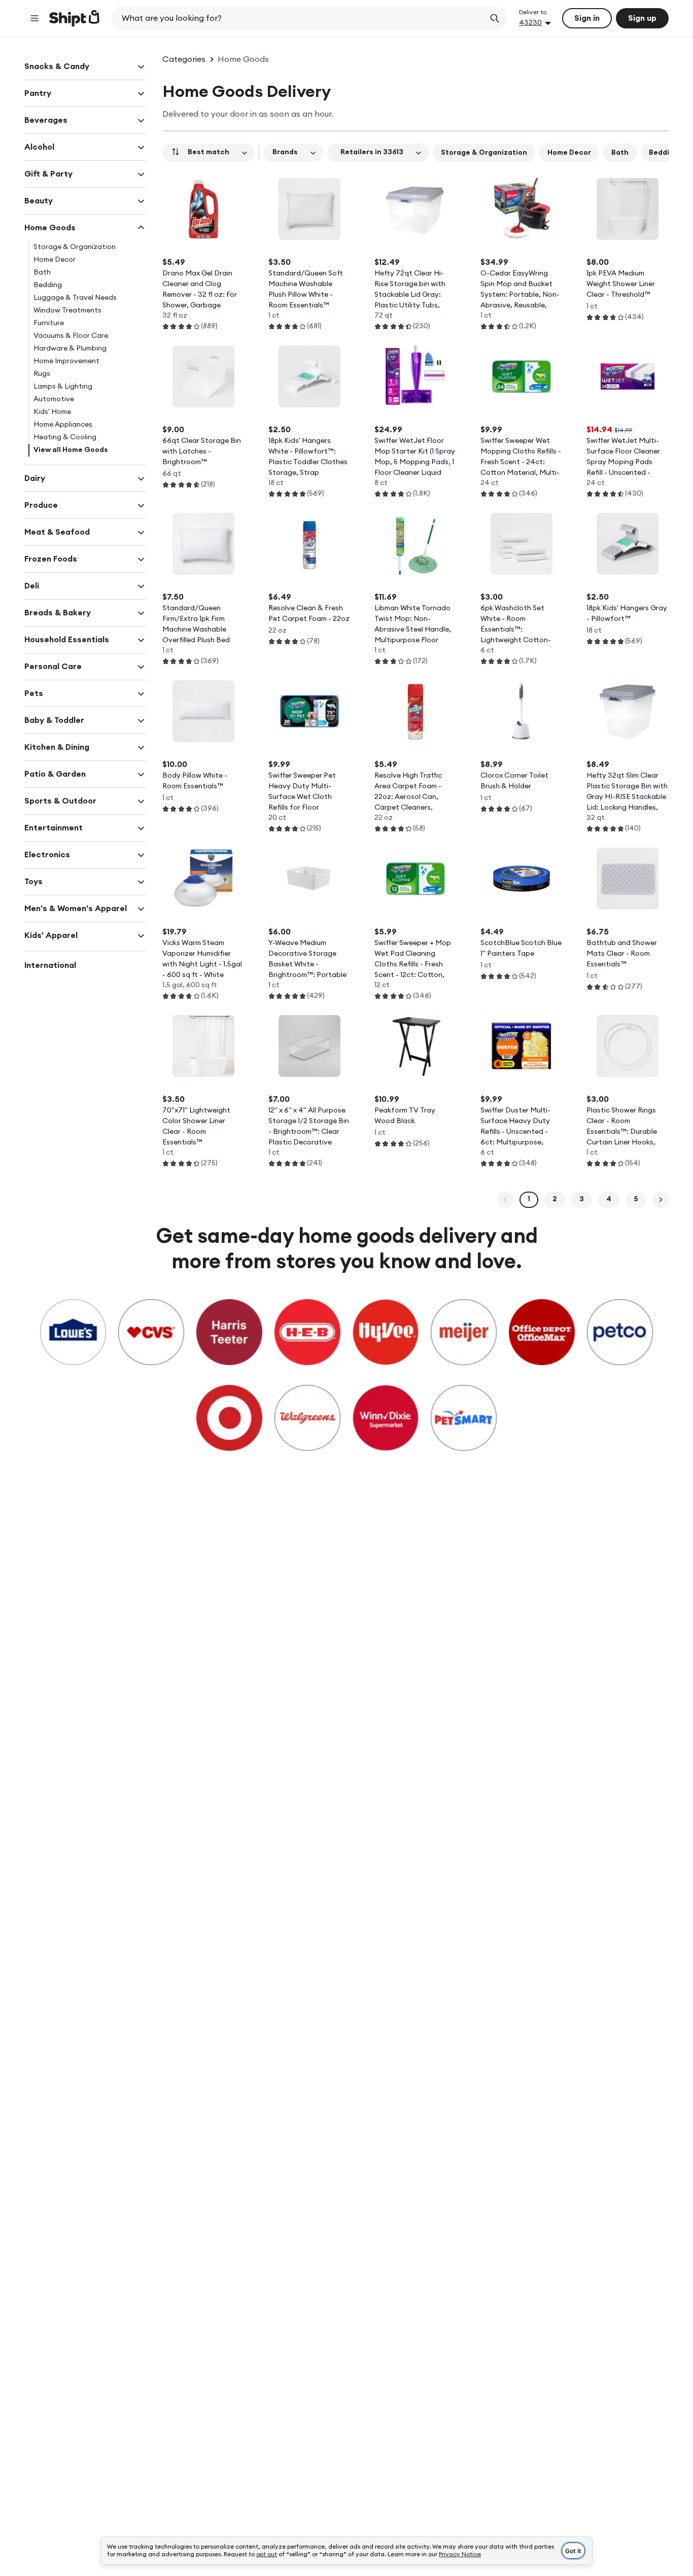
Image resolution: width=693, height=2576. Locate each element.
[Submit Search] (495, 18)
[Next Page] (661, 1200)
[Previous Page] (505, 1200)
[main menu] (34, 18)
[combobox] (299, 18)
